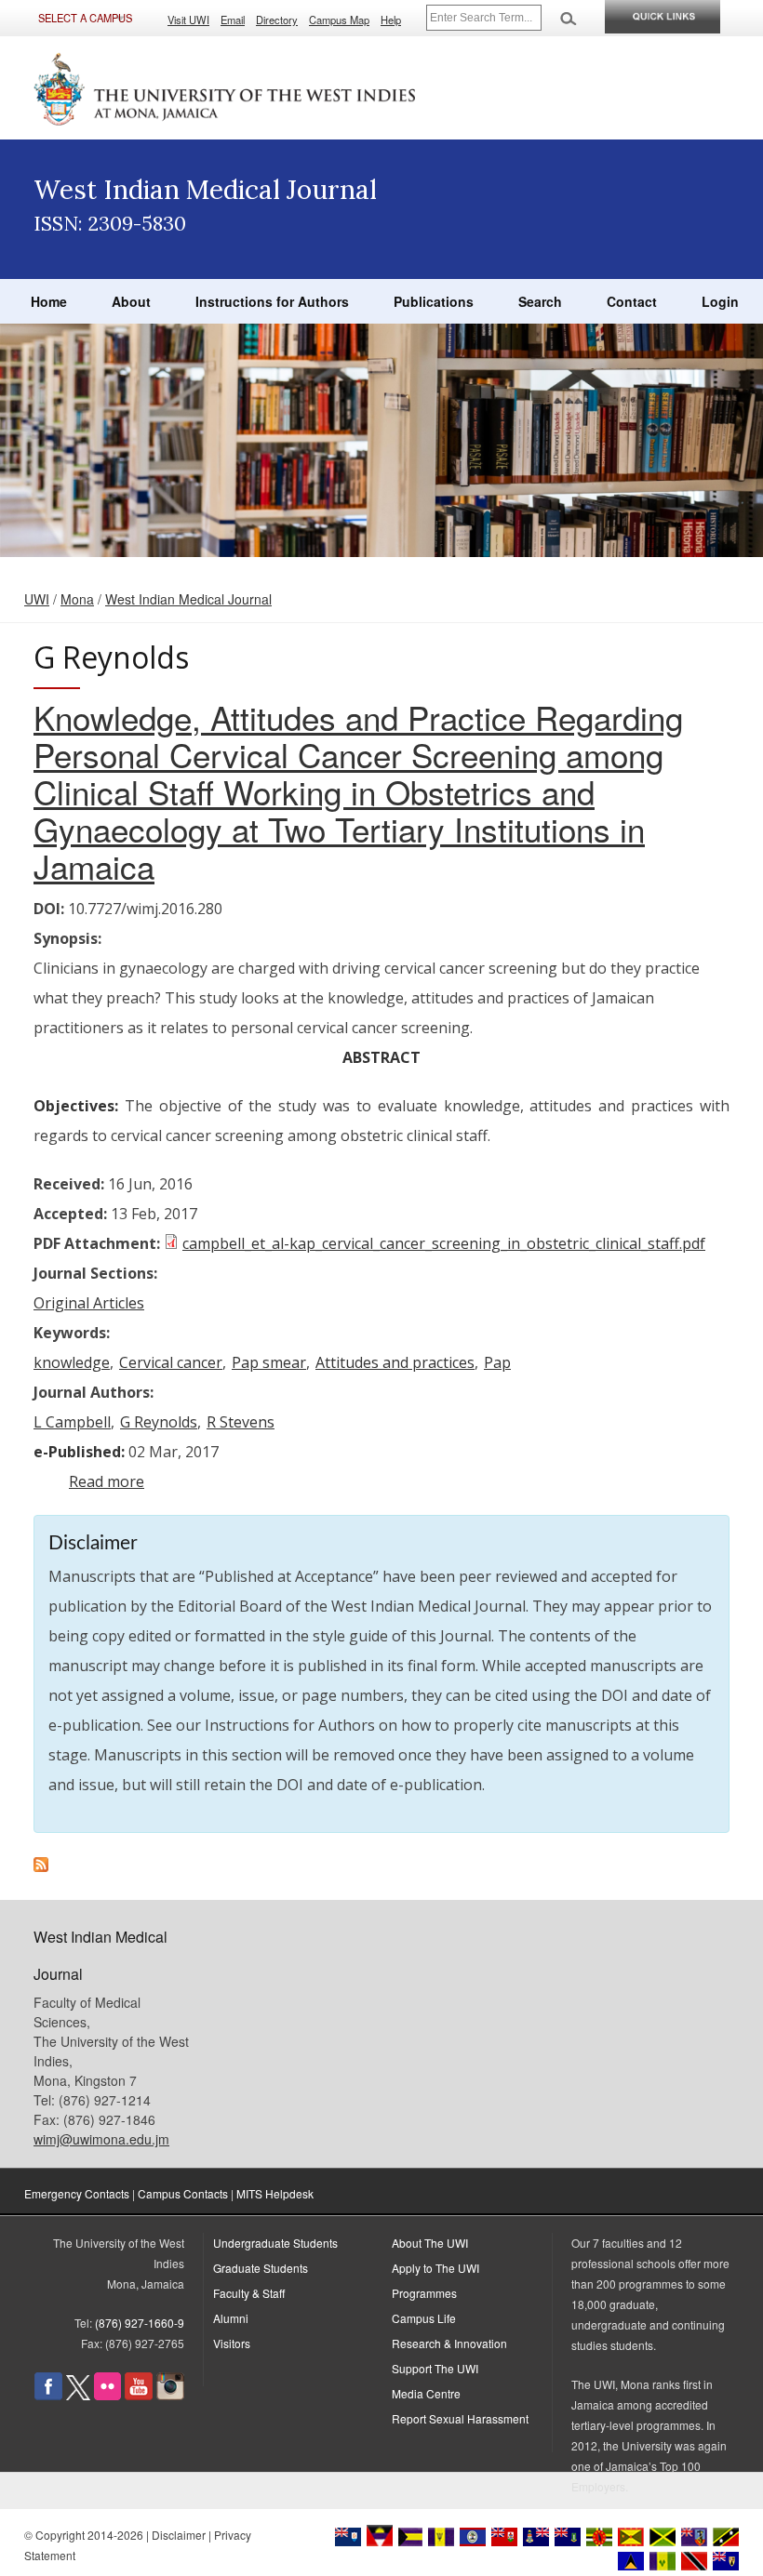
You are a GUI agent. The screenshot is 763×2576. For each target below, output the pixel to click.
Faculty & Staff (249, 2293)
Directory (277, 20)
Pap (497, 1362)
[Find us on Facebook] (48, 2395)
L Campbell (72, 1422)
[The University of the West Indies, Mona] (225, 87)
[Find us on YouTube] (139, 2395)
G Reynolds (159, 1422)
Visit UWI (188, 20)
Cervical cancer (171, 1362)
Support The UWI (435, 2368)
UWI (37, 599)
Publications (434, 301)
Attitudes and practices (395, 1362)
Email (233, 20)
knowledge (72, 1362)
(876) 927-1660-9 (140, 2323)
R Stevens (241, 1422)
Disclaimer (179, 2535)
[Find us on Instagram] (170, 2395)
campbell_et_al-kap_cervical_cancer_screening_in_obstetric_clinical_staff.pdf (444, 1243)
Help (391, 20)
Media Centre (426, 2393)
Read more (107, 1481)
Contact (632, 301)
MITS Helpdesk (275, 2193)
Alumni (231, 2318)
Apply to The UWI (435, 2268)
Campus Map (339, 20)
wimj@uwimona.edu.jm (101, 2139)
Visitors (232, 2343)
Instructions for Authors (272, 301)
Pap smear (269, 1362)
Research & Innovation (449, 2343)
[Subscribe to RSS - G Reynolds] (41, 1866)
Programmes (424, 2293)
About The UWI (430, 2243)
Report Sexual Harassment (460, 2418)
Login (720, 301)
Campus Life (424, 2318)
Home (49, 301)
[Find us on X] (78, 2395)
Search (540, 301)
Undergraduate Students (275, 2243)
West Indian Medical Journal (188, 599)
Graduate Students (261, 2268)
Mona (77, 599)
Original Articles (89, 1303)
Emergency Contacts (77, 2193)
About (131, 301)
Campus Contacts (183, 2193)
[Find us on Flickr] (107, 2395)
